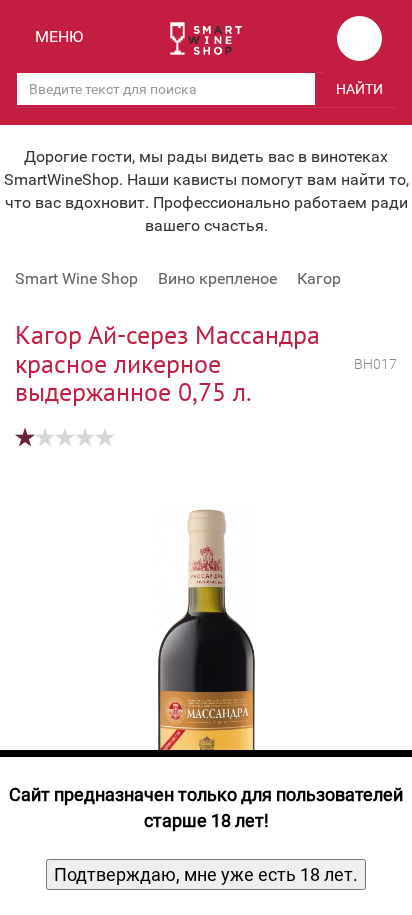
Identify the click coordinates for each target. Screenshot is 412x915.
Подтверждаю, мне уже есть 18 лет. (206, 874)
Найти (359, 89)
